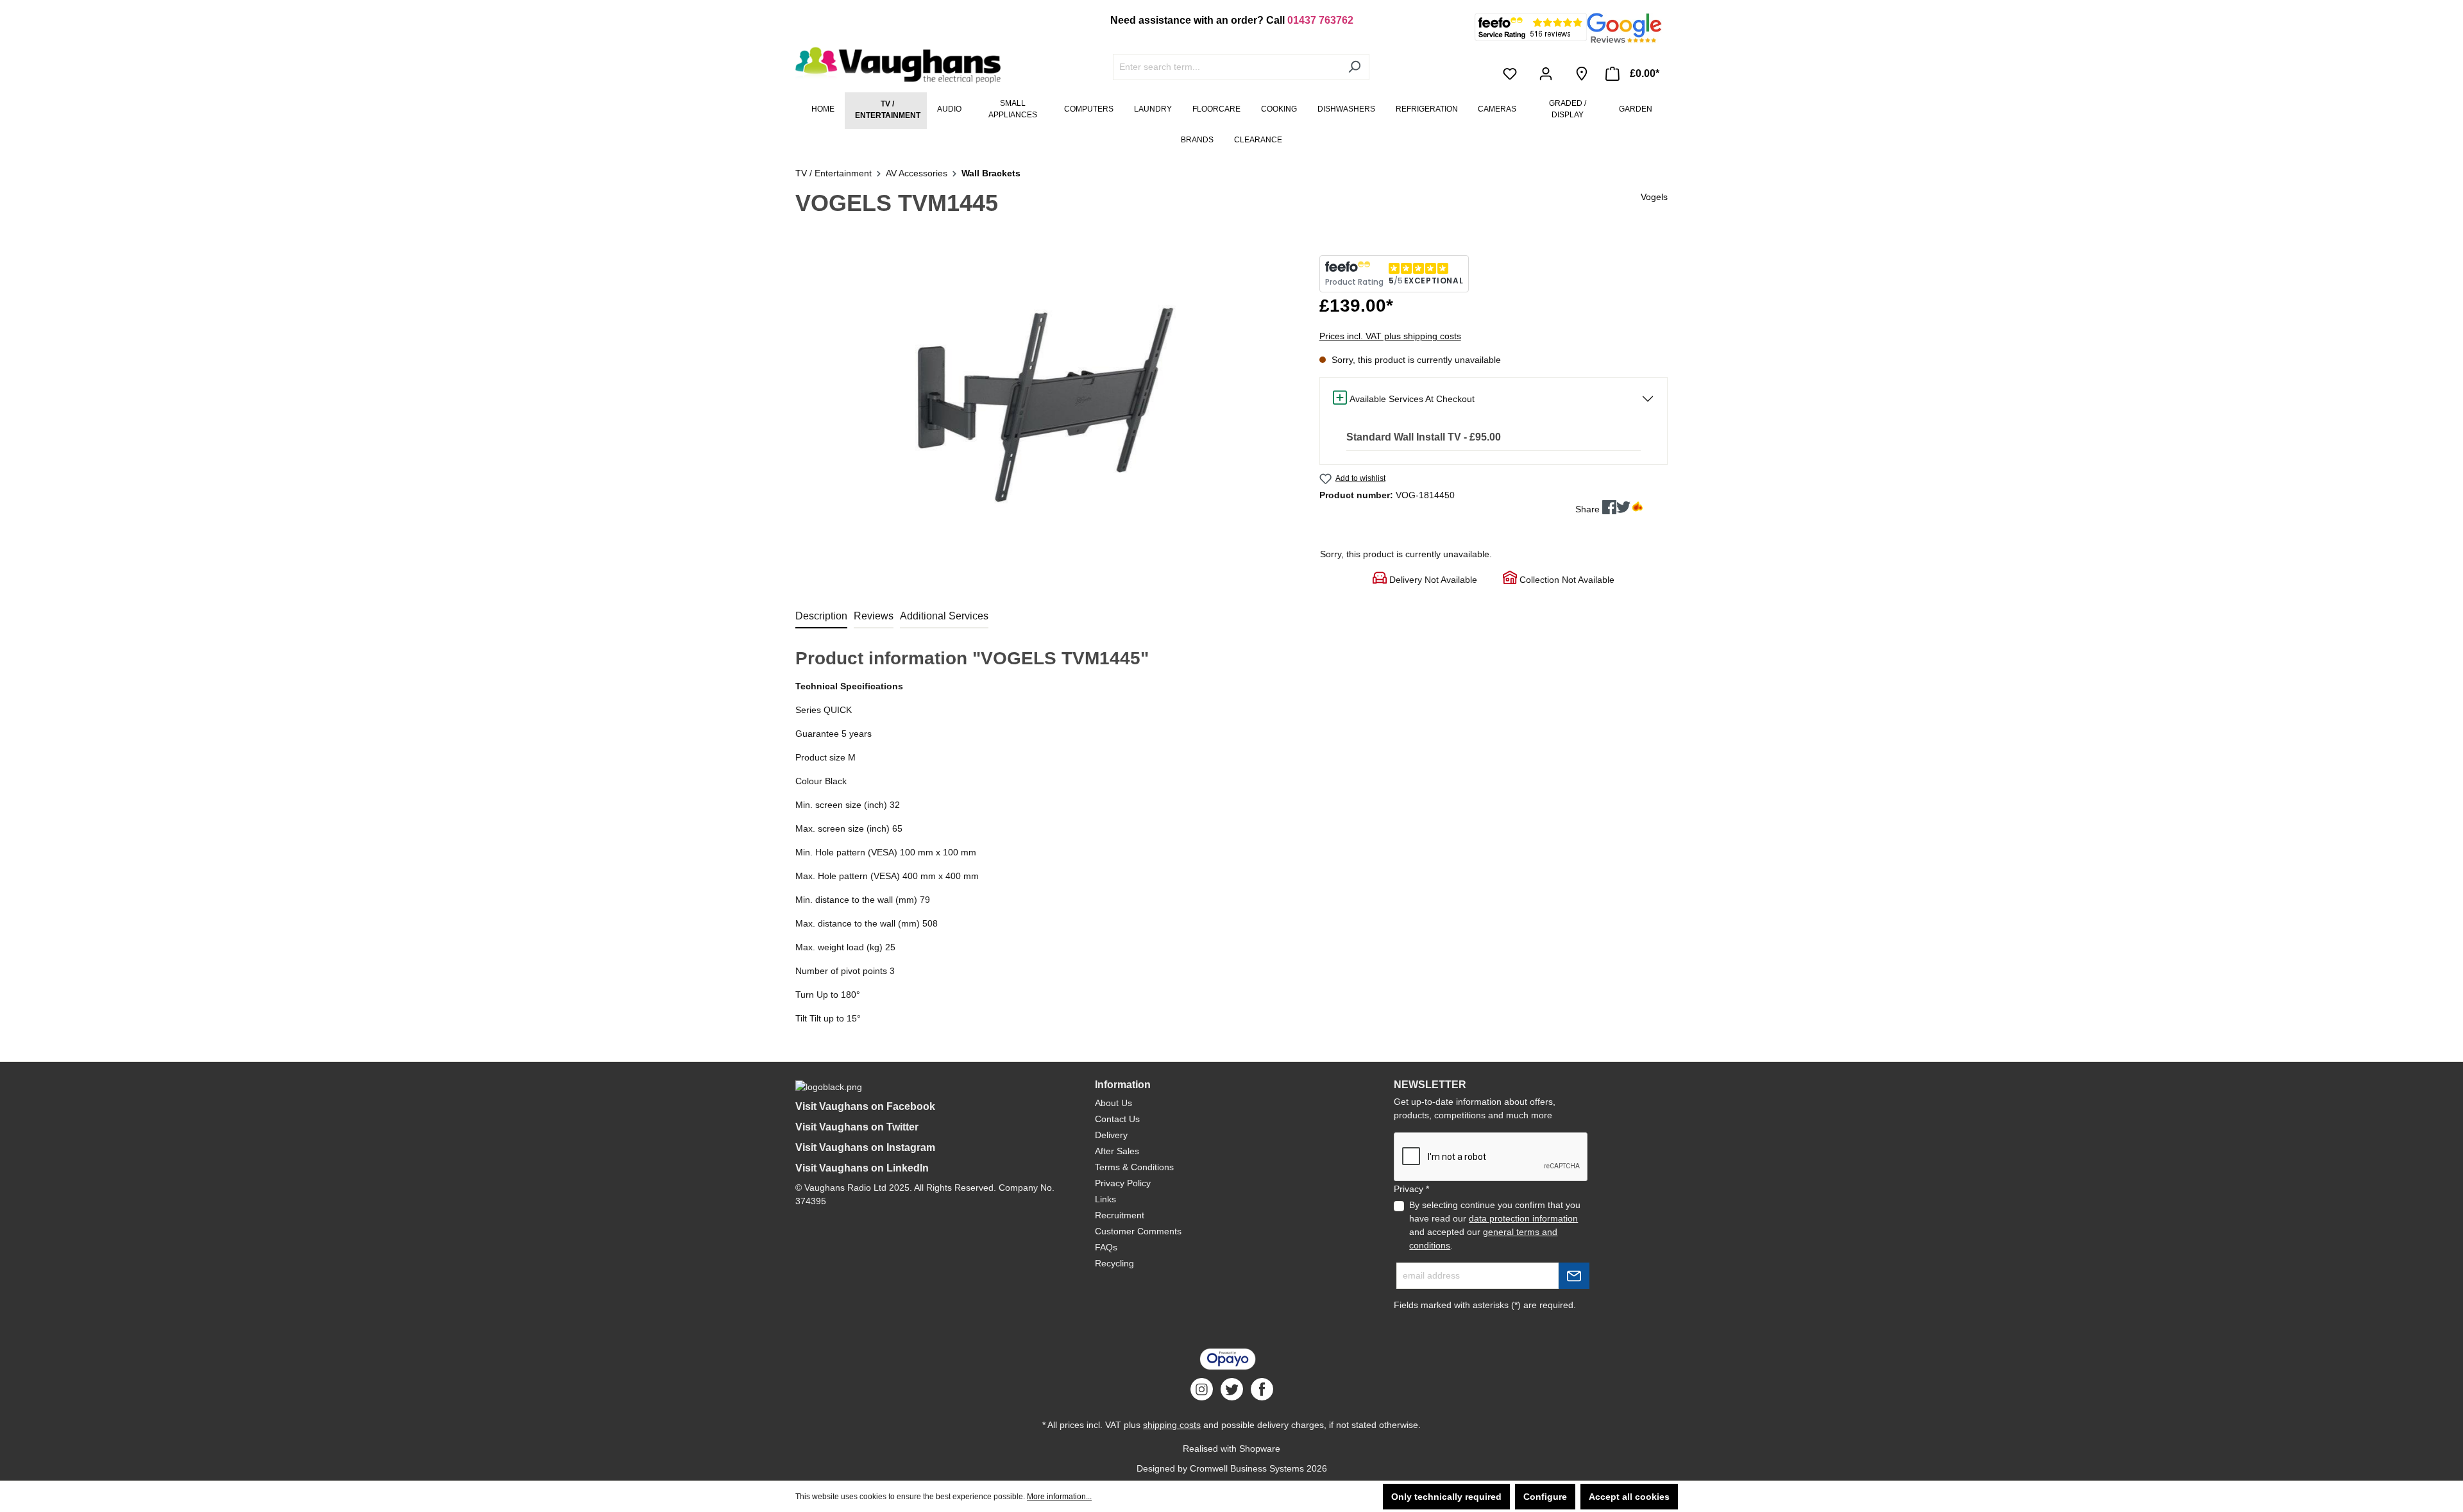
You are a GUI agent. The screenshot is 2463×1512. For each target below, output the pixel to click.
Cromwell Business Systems (1247, 1468)
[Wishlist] (1512, 74)
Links (1105, 1199)
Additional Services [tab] (944, 616)
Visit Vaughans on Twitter (857, 1127)
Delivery (1111, 1135)
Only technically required (1446, 1497)
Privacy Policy (1123, 1183)
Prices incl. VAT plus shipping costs (1390, 336)
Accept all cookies (1629, 1497)
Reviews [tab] (874, 616)
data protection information (1523, 1218)
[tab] (821, 617)
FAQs (1106, 1247)
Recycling (1114, 1263)
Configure (1545, 1497)
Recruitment (1120, 1215)
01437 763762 (1320, 20)
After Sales (1117, 1151)
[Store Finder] (1582, 74)
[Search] (1354, 67)
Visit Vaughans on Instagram (865, 1147)
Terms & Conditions (1134, 1167)
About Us (1113, 1103)
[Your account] (1548, 74)
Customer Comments (1138, 1231)
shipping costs (1172, 1425)
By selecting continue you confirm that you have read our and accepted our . (1495, 1225)
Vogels (1654, 197)
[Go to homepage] (892, 65)
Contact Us (1117, 1119)
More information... (1059, 1497)
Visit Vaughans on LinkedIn (862, 1168)
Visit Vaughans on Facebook (865, 1106)
